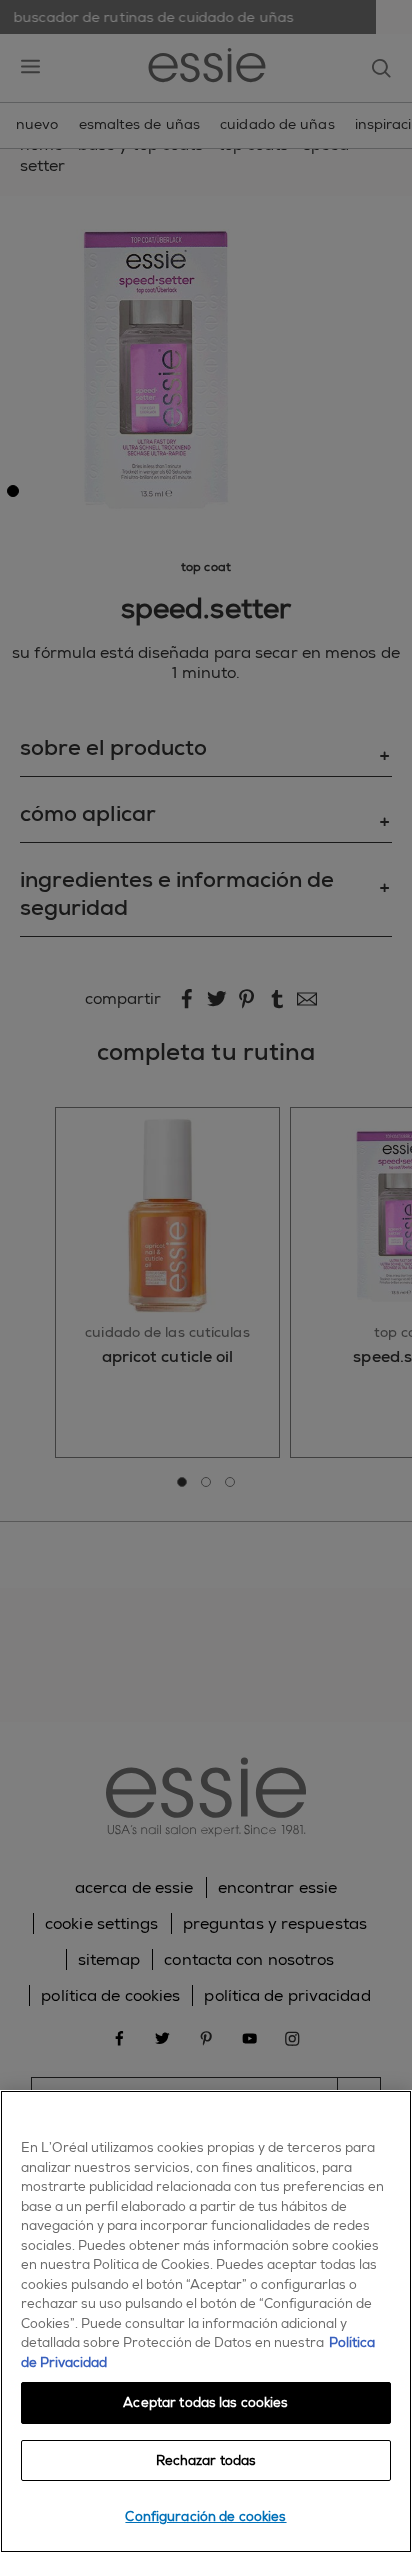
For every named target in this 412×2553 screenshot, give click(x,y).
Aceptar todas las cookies (205, 2402)
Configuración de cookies (205, 2516)
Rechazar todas (206, 2460)
